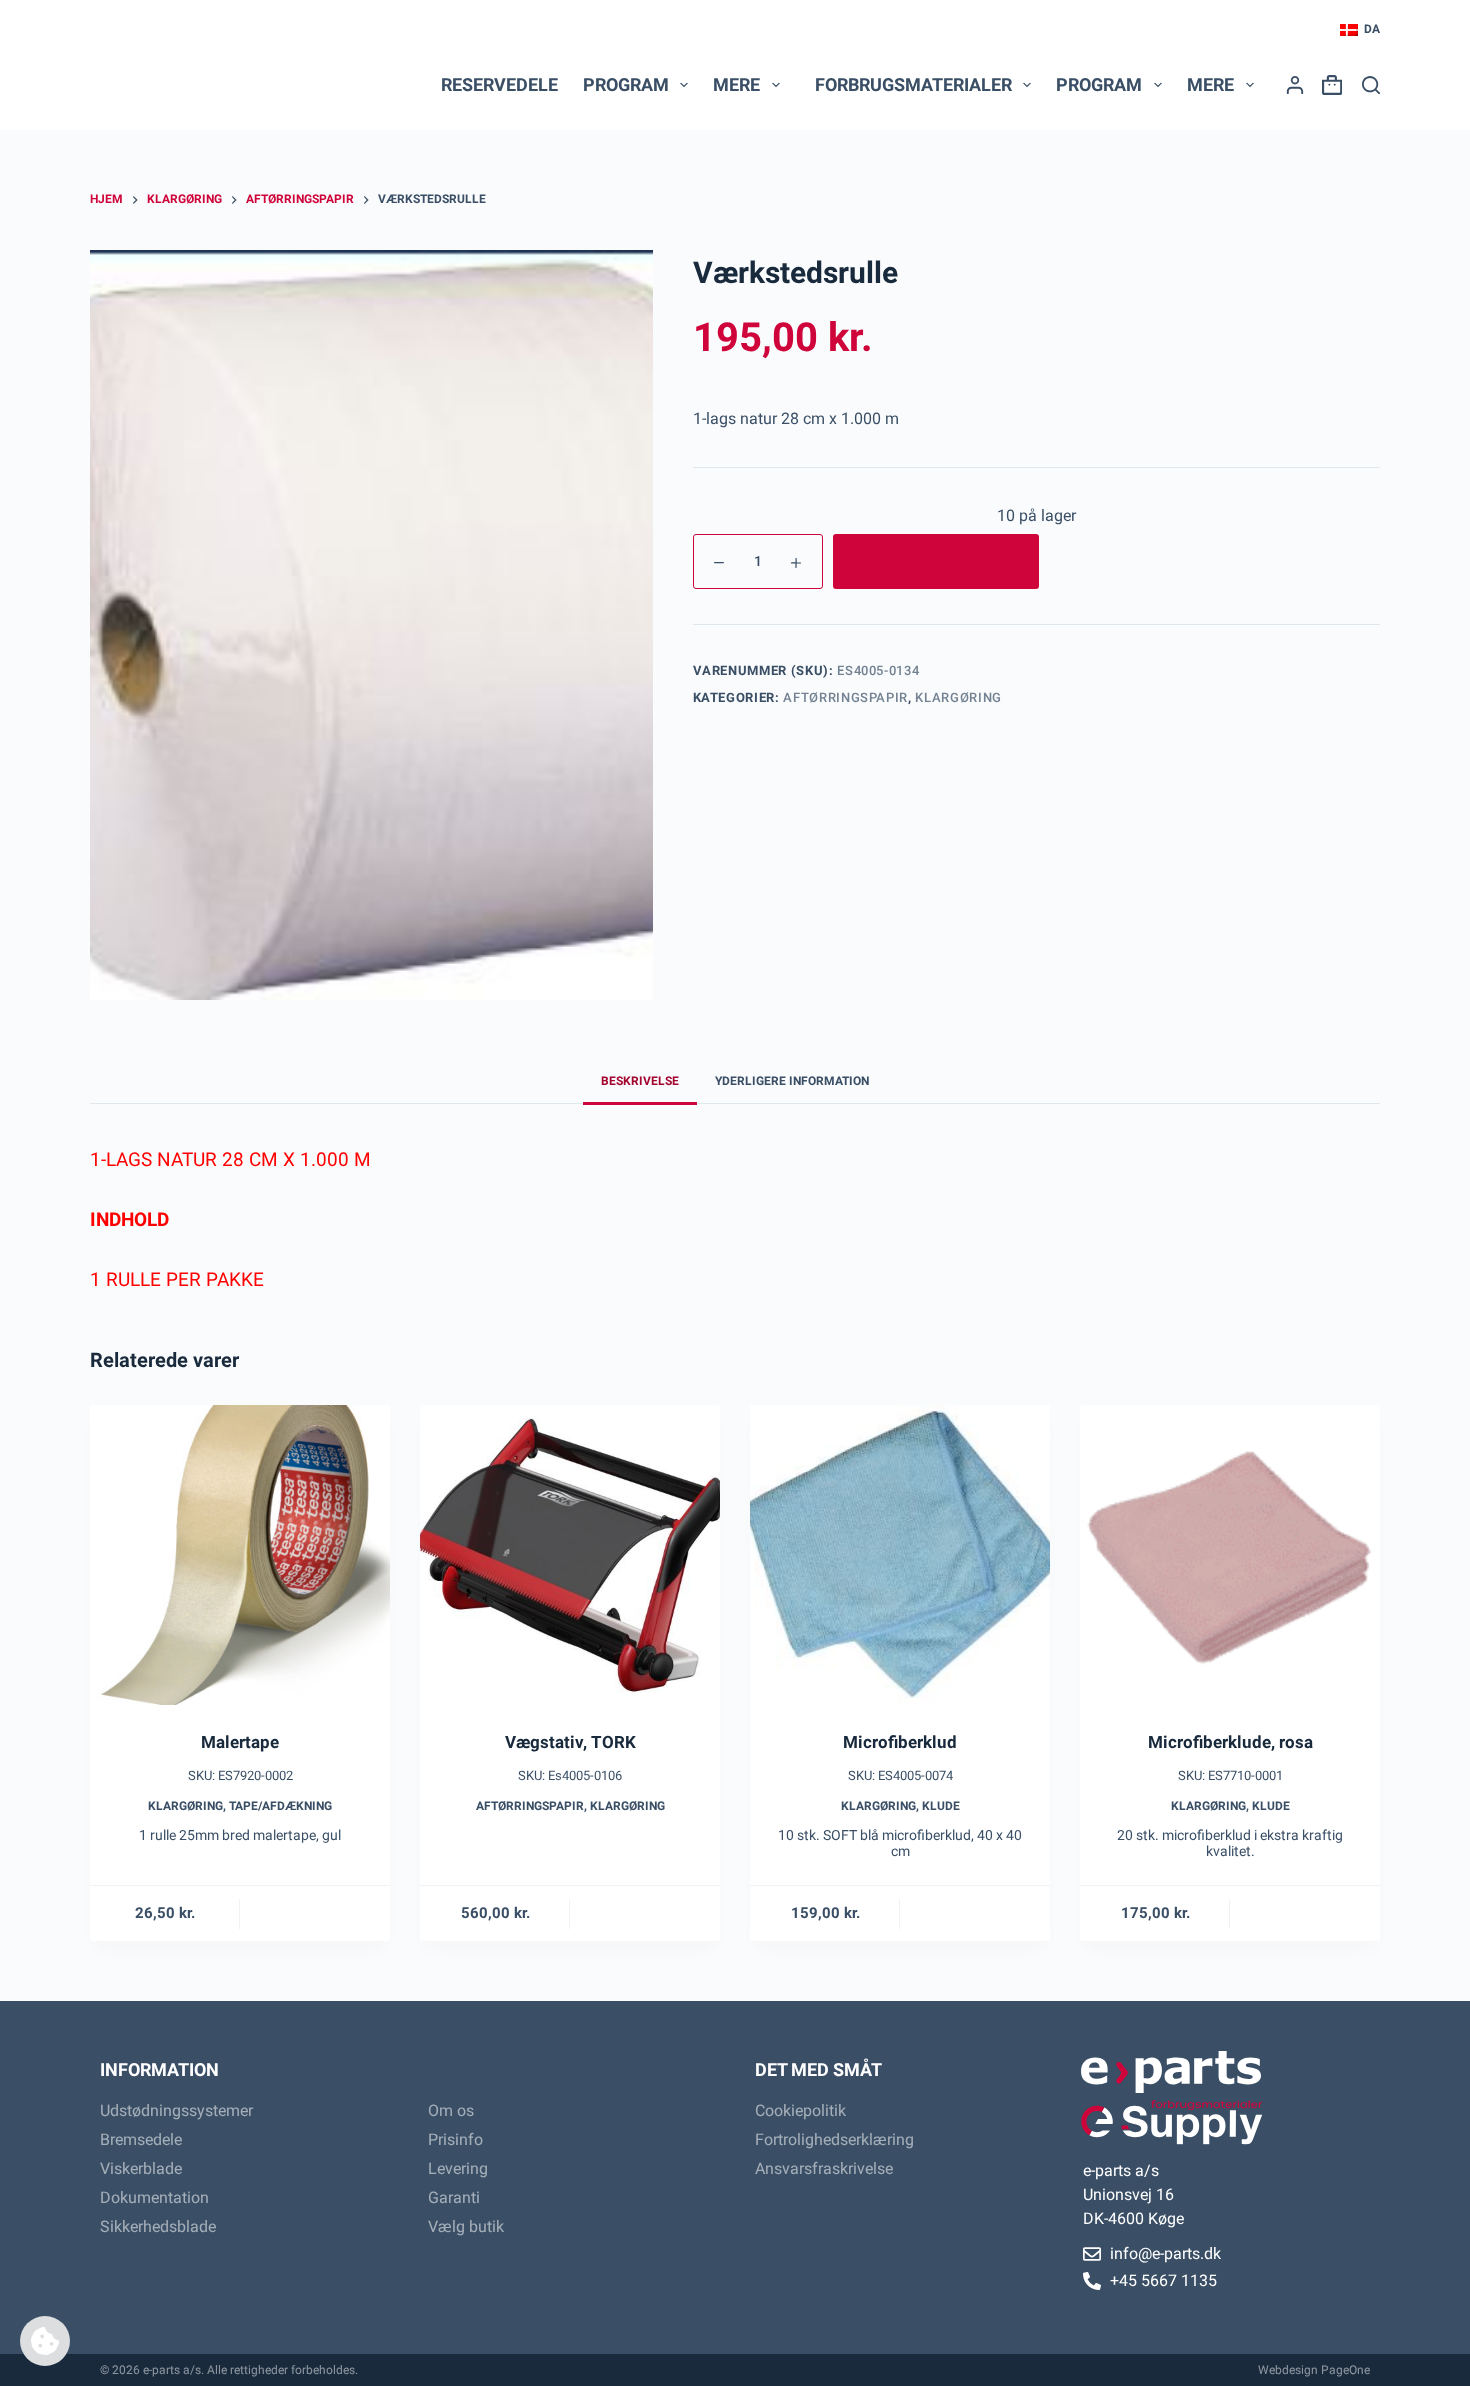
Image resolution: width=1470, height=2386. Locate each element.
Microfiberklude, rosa (1230, 1742)
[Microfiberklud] (900, 1555)
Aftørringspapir (845, 697)
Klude (941, 1806)
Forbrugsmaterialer (913, 84)
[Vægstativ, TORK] (570, 1555)
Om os (451, 2110)
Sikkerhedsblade (158, 2226)
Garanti (454, 2197)
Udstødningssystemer (176, 2110)
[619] (936, 561)
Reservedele (499, 84)
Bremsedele (141, 2139)
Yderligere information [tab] (792, 1081)
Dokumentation (154, 2197)
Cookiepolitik (800, 2110)
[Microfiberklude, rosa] (1230, 1555)
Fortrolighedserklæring (834, 2139)
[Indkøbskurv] (1328, 85)
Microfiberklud (900, 1742)
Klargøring (958, 697)
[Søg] (1371, 85)
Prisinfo (455, 2139)
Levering (458, 2168)
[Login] (1295, 85)
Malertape (240, 1742)
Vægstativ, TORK (570, 1742)
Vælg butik (466, 2226)
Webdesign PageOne (1314, 2370)
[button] (1360, 30)
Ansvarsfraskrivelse (824, 2168)
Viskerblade (141, 2168)
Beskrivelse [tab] (640, 1081)
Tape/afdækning (280, 1806)
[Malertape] (240, 1555)
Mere (736, 84)
